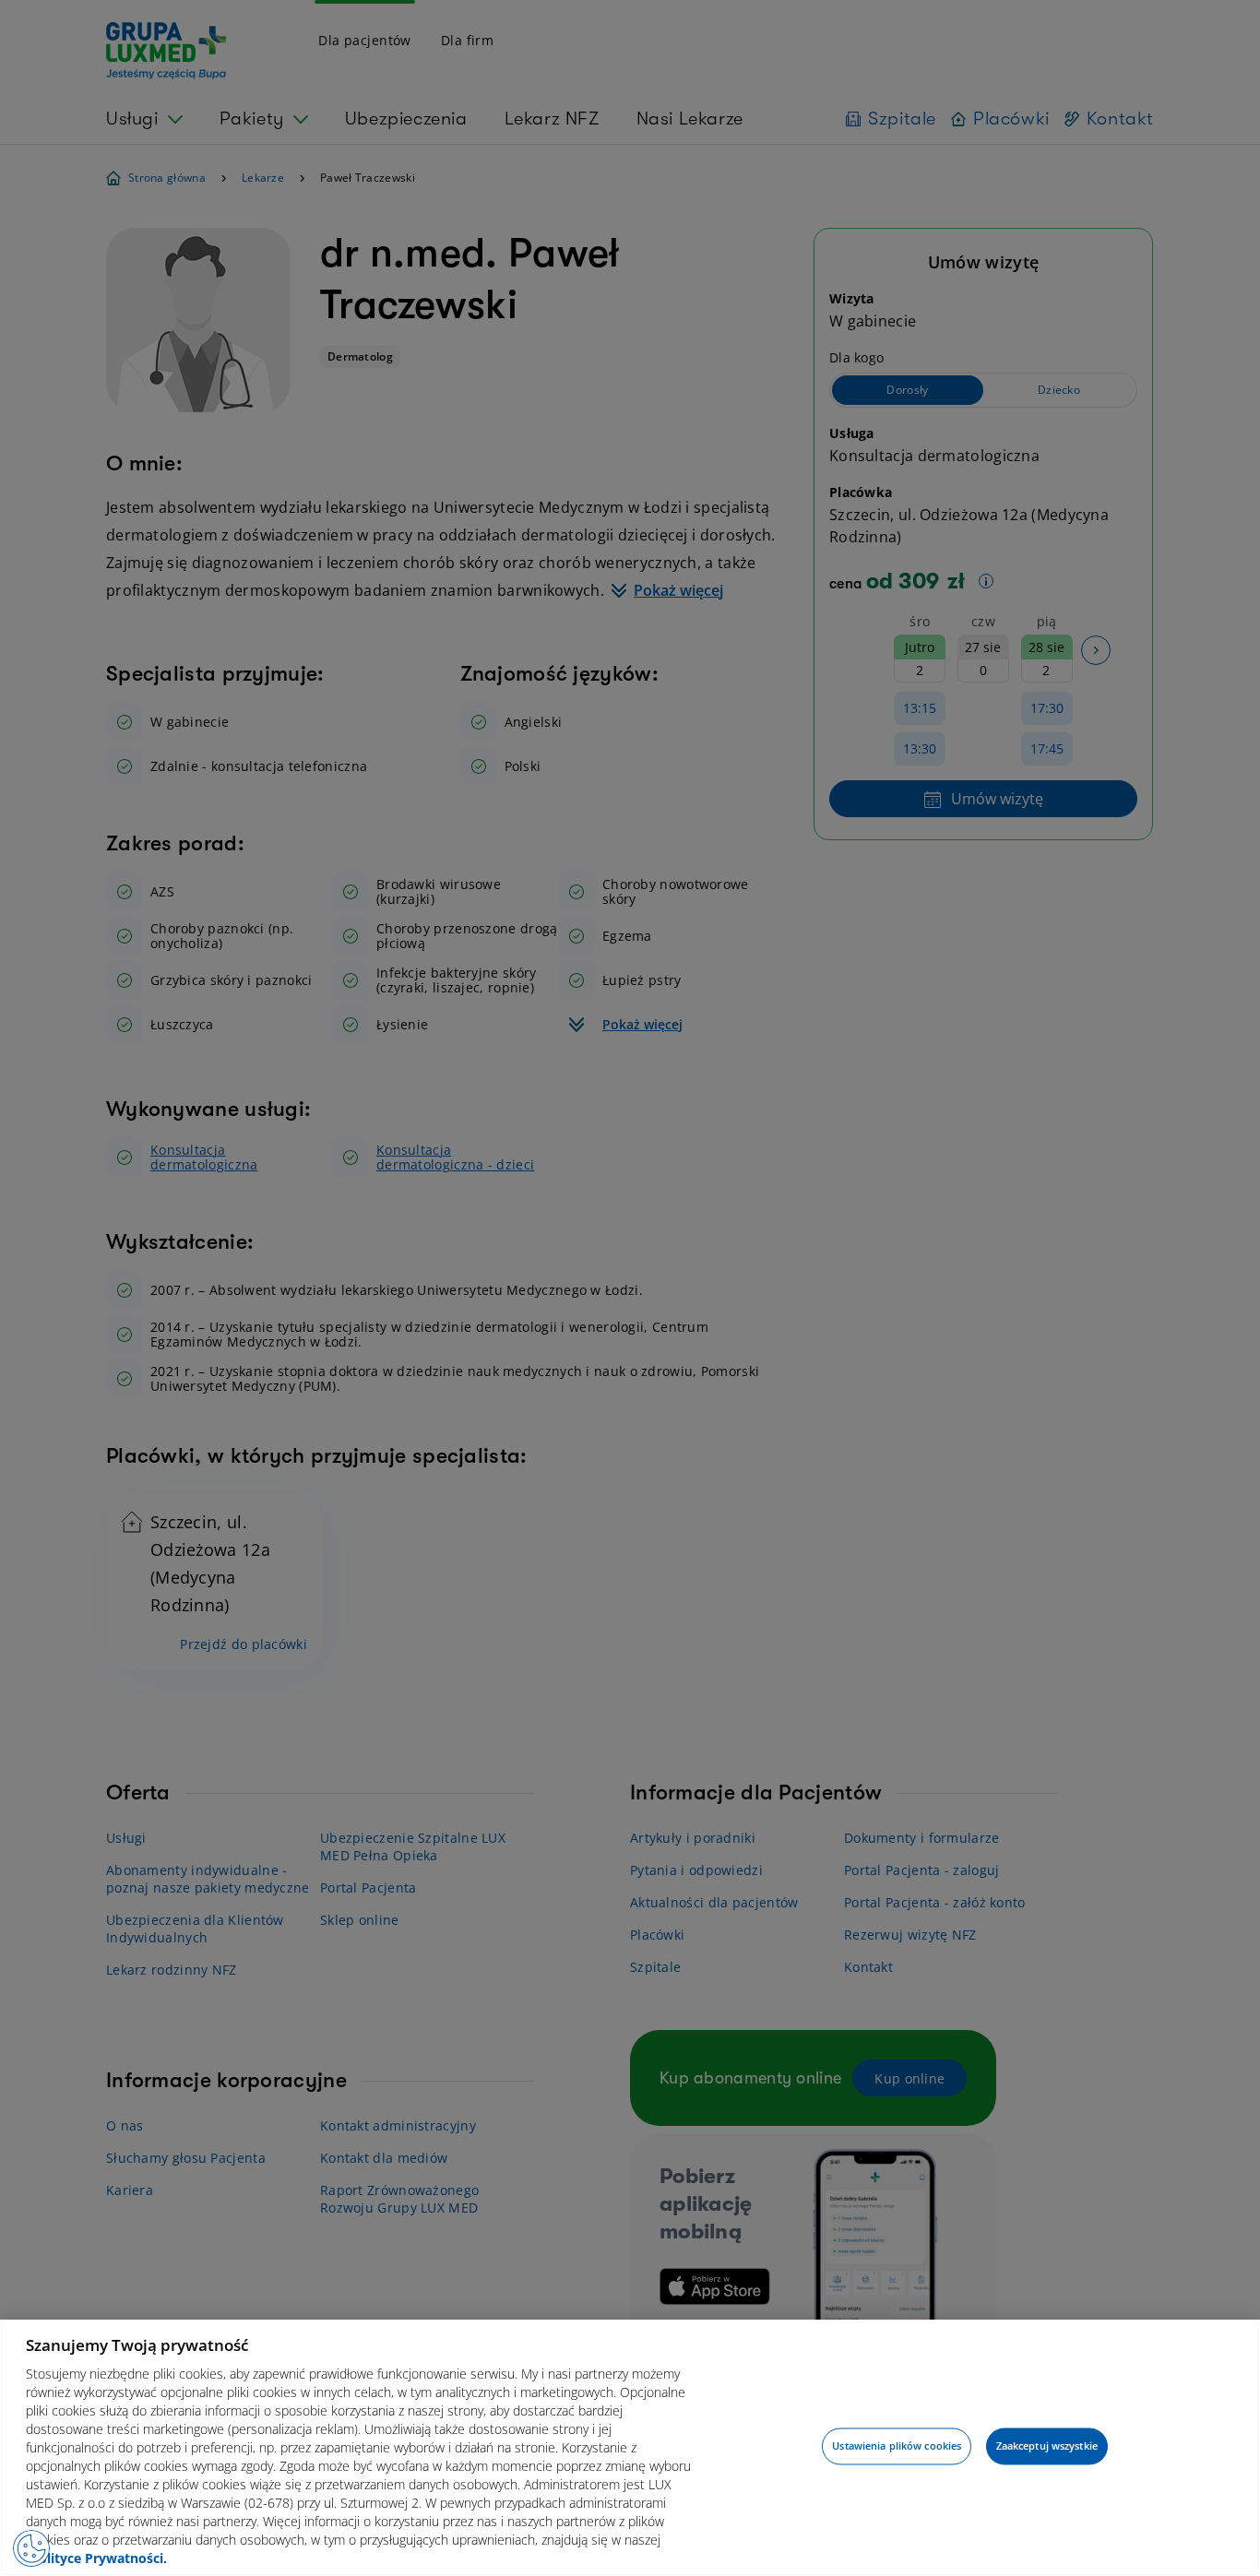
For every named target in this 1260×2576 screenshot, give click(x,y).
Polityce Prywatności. (99, 2558)
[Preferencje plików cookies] (31, 2548)
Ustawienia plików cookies (897, 2446)
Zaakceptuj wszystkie (1047, 2446)
